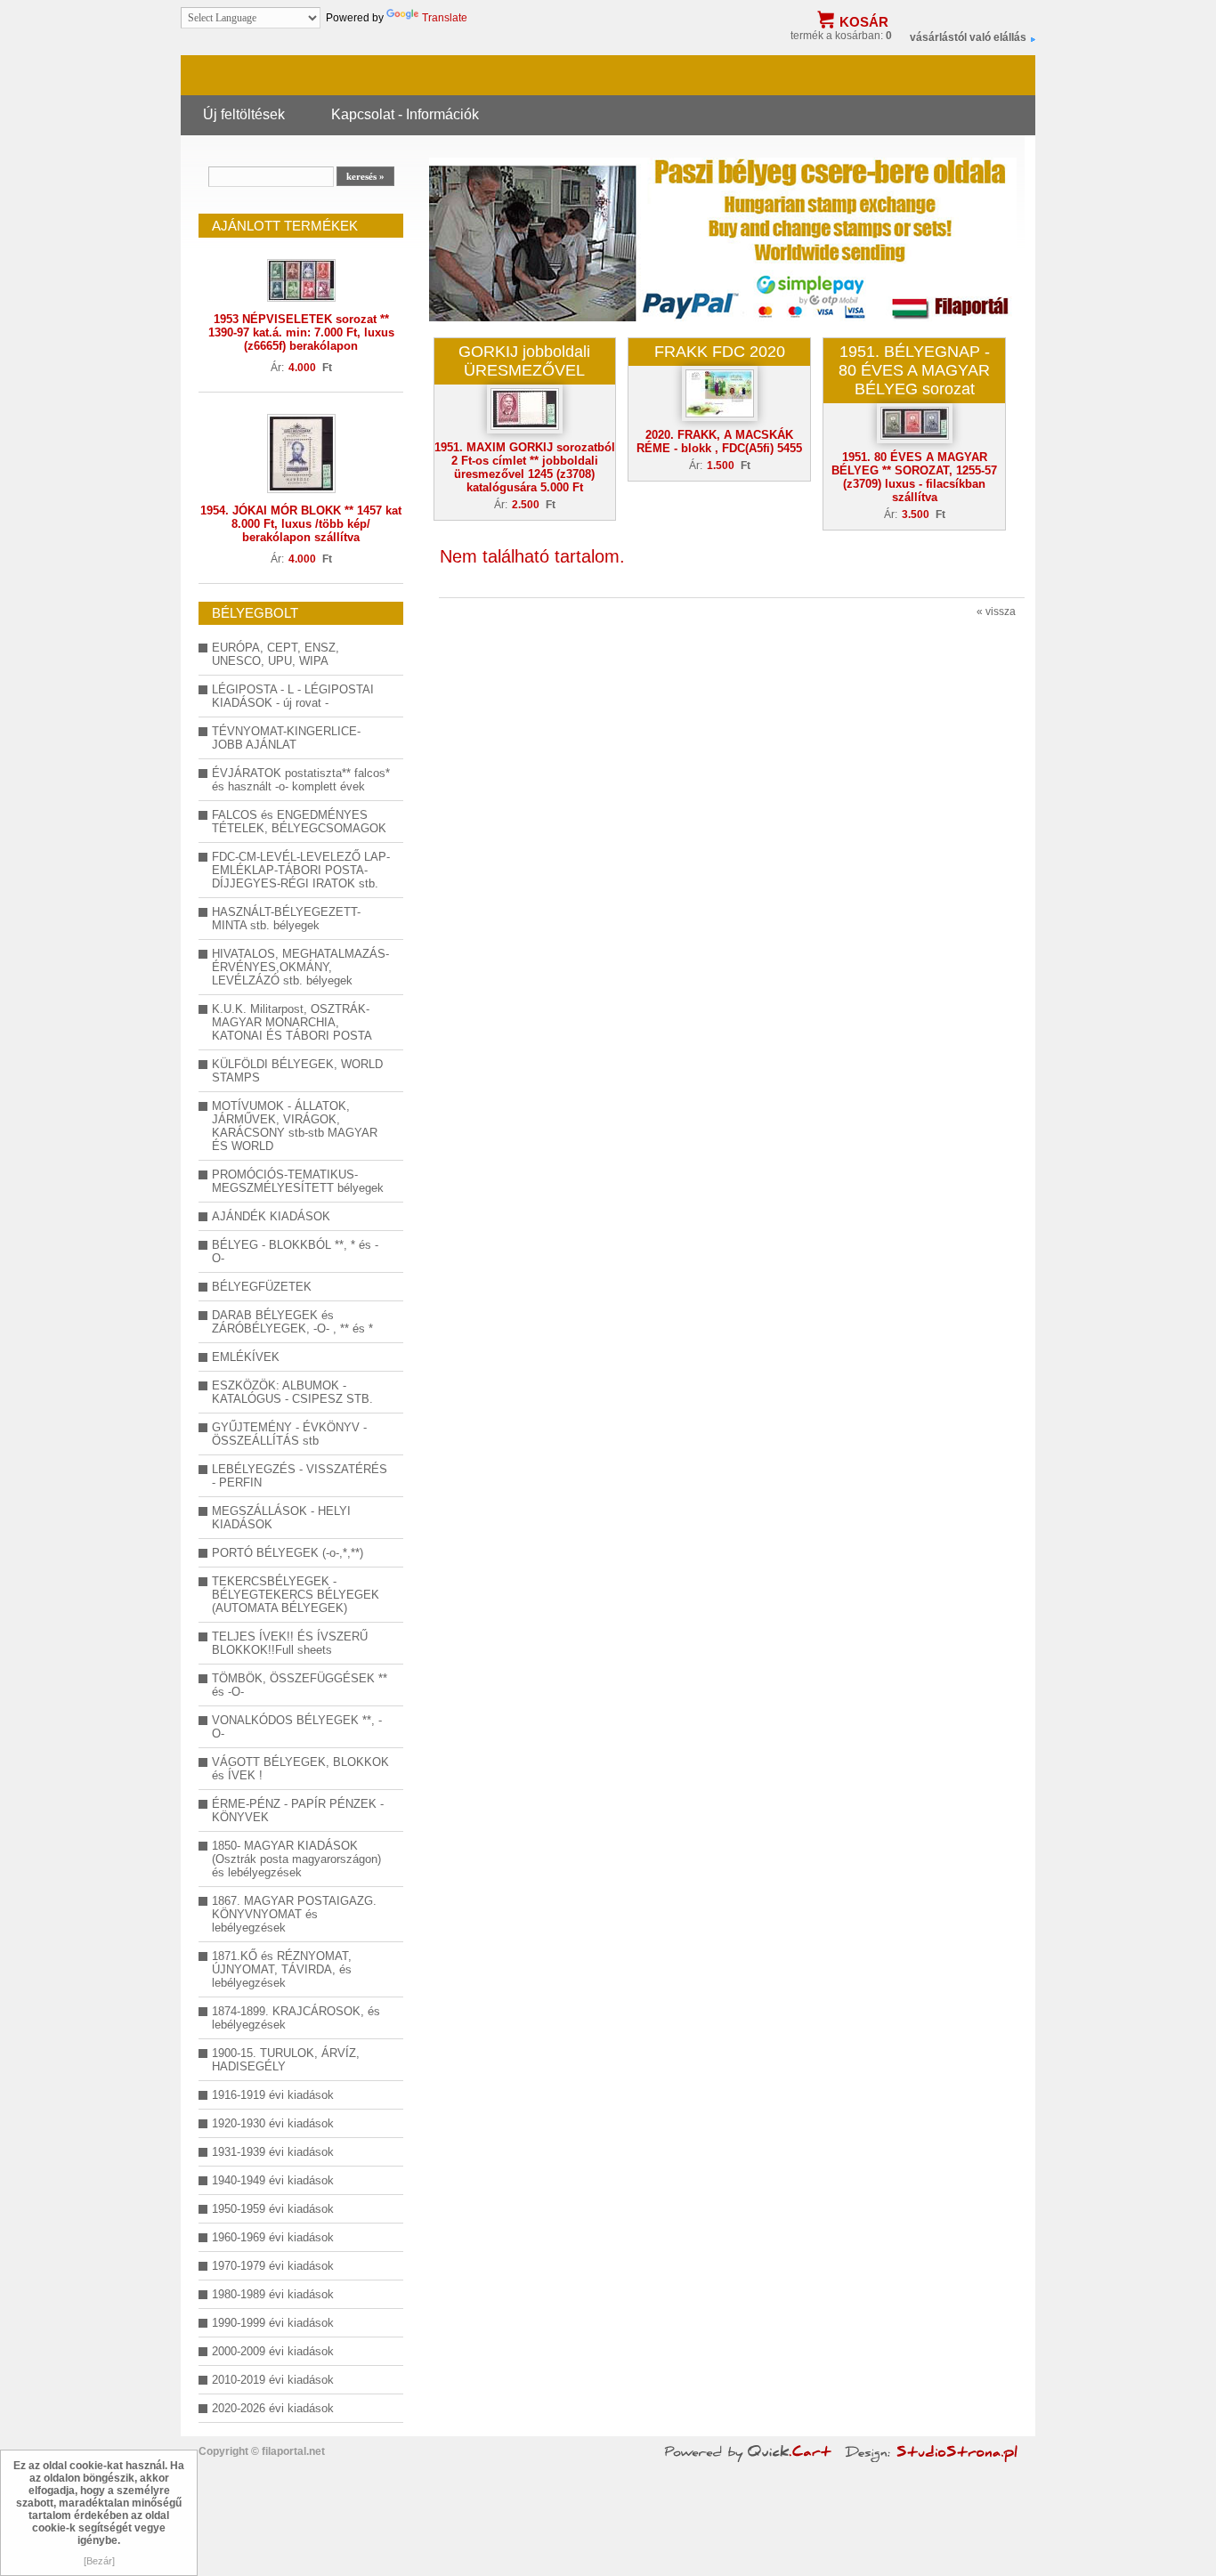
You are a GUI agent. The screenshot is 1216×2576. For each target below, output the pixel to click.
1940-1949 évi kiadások (273, 2180)
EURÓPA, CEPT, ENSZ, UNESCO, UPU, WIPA (276, 654)
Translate (445, 18)
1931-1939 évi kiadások (273, 2152)
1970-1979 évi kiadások (273, 2266)
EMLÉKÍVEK (246, 1357)
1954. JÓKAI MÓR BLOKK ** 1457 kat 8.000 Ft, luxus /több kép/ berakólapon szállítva (301, 524)
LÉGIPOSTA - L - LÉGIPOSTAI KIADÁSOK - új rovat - (293, 696)
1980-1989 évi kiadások (273, 2294)
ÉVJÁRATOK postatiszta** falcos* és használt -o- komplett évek (301, 780)
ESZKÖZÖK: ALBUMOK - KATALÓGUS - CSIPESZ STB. (292, 1392)
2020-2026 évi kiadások (273, 2408)
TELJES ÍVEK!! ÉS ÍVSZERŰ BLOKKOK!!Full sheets (290, 1643)
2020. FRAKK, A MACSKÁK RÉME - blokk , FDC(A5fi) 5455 (719, 441)
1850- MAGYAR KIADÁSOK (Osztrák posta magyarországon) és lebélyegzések (296, 1859)
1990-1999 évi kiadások (273, 2323)
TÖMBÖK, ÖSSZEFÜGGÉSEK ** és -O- (300, 1685)
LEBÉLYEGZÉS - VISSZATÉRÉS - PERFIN (300, 1476)
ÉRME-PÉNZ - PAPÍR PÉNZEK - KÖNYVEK (298, 1810)
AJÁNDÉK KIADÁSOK (271, 1216)
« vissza (996, 612)
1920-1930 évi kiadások (273, 2123)
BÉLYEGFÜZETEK (262, 1287)
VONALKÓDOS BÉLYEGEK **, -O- (297, 1727)
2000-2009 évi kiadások (273, 2351)
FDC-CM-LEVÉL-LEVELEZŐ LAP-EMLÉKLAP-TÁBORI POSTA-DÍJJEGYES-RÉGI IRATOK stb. (301, 870)
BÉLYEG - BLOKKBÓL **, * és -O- (295, 1252)
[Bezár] (99, 2561)
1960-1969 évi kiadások (273, 2237)
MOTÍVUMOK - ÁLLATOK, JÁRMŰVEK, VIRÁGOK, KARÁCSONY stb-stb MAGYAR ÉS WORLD (295, 1126)
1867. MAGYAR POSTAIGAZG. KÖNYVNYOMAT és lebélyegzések (294, 1914)
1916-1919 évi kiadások (273, 2095)
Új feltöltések (244, 114)
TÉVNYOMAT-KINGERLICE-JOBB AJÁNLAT (286, 738)
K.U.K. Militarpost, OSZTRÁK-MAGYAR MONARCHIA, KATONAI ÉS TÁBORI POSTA (292, 1022)
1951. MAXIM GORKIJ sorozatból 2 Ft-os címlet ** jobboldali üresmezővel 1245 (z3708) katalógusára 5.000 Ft (525, 467)
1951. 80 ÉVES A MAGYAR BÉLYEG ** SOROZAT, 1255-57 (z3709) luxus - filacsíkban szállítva (914, 477)
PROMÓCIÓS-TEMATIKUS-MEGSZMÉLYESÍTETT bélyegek (298, 1181)
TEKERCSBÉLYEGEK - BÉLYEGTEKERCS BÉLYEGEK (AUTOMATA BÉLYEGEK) (296, 1595)
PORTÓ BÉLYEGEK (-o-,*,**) (288, 1553)
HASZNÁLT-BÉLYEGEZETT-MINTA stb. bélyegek (286, 919)
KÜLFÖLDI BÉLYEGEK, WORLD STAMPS (297, 1071)
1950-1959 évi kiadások (273, 2209)
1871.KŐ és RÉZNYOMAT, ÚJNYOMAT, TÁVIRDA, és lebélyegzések (282, 1969)
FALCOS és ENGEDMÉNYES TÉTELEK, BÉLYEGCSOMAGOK (299, 822)
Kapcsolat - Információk (405, 114)
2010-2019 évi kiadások (273, 2380)
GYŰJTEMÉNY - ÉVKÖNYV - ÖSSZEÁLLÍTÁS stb (289, 1434)
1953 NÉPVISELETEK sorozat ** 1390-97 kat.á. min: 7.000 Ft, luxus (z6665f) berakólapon (301, 332)
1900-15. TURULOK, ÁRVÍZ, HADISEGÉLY (286, 2060)
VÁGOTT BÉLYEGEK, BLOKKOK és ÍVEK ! (300, 1769)
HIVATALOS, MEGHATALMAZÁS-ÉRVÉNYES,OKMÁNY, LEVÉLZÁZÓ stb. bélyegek (300, 967)
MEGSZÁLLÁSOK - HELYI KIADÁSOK (281, 1518)
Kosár (864, 22)
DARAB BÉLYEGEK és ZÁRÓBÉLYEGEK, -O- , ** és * (292, 1322)
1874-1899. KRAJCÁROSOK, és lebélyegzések (296, 2018)
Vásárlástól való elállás (968, 37)
